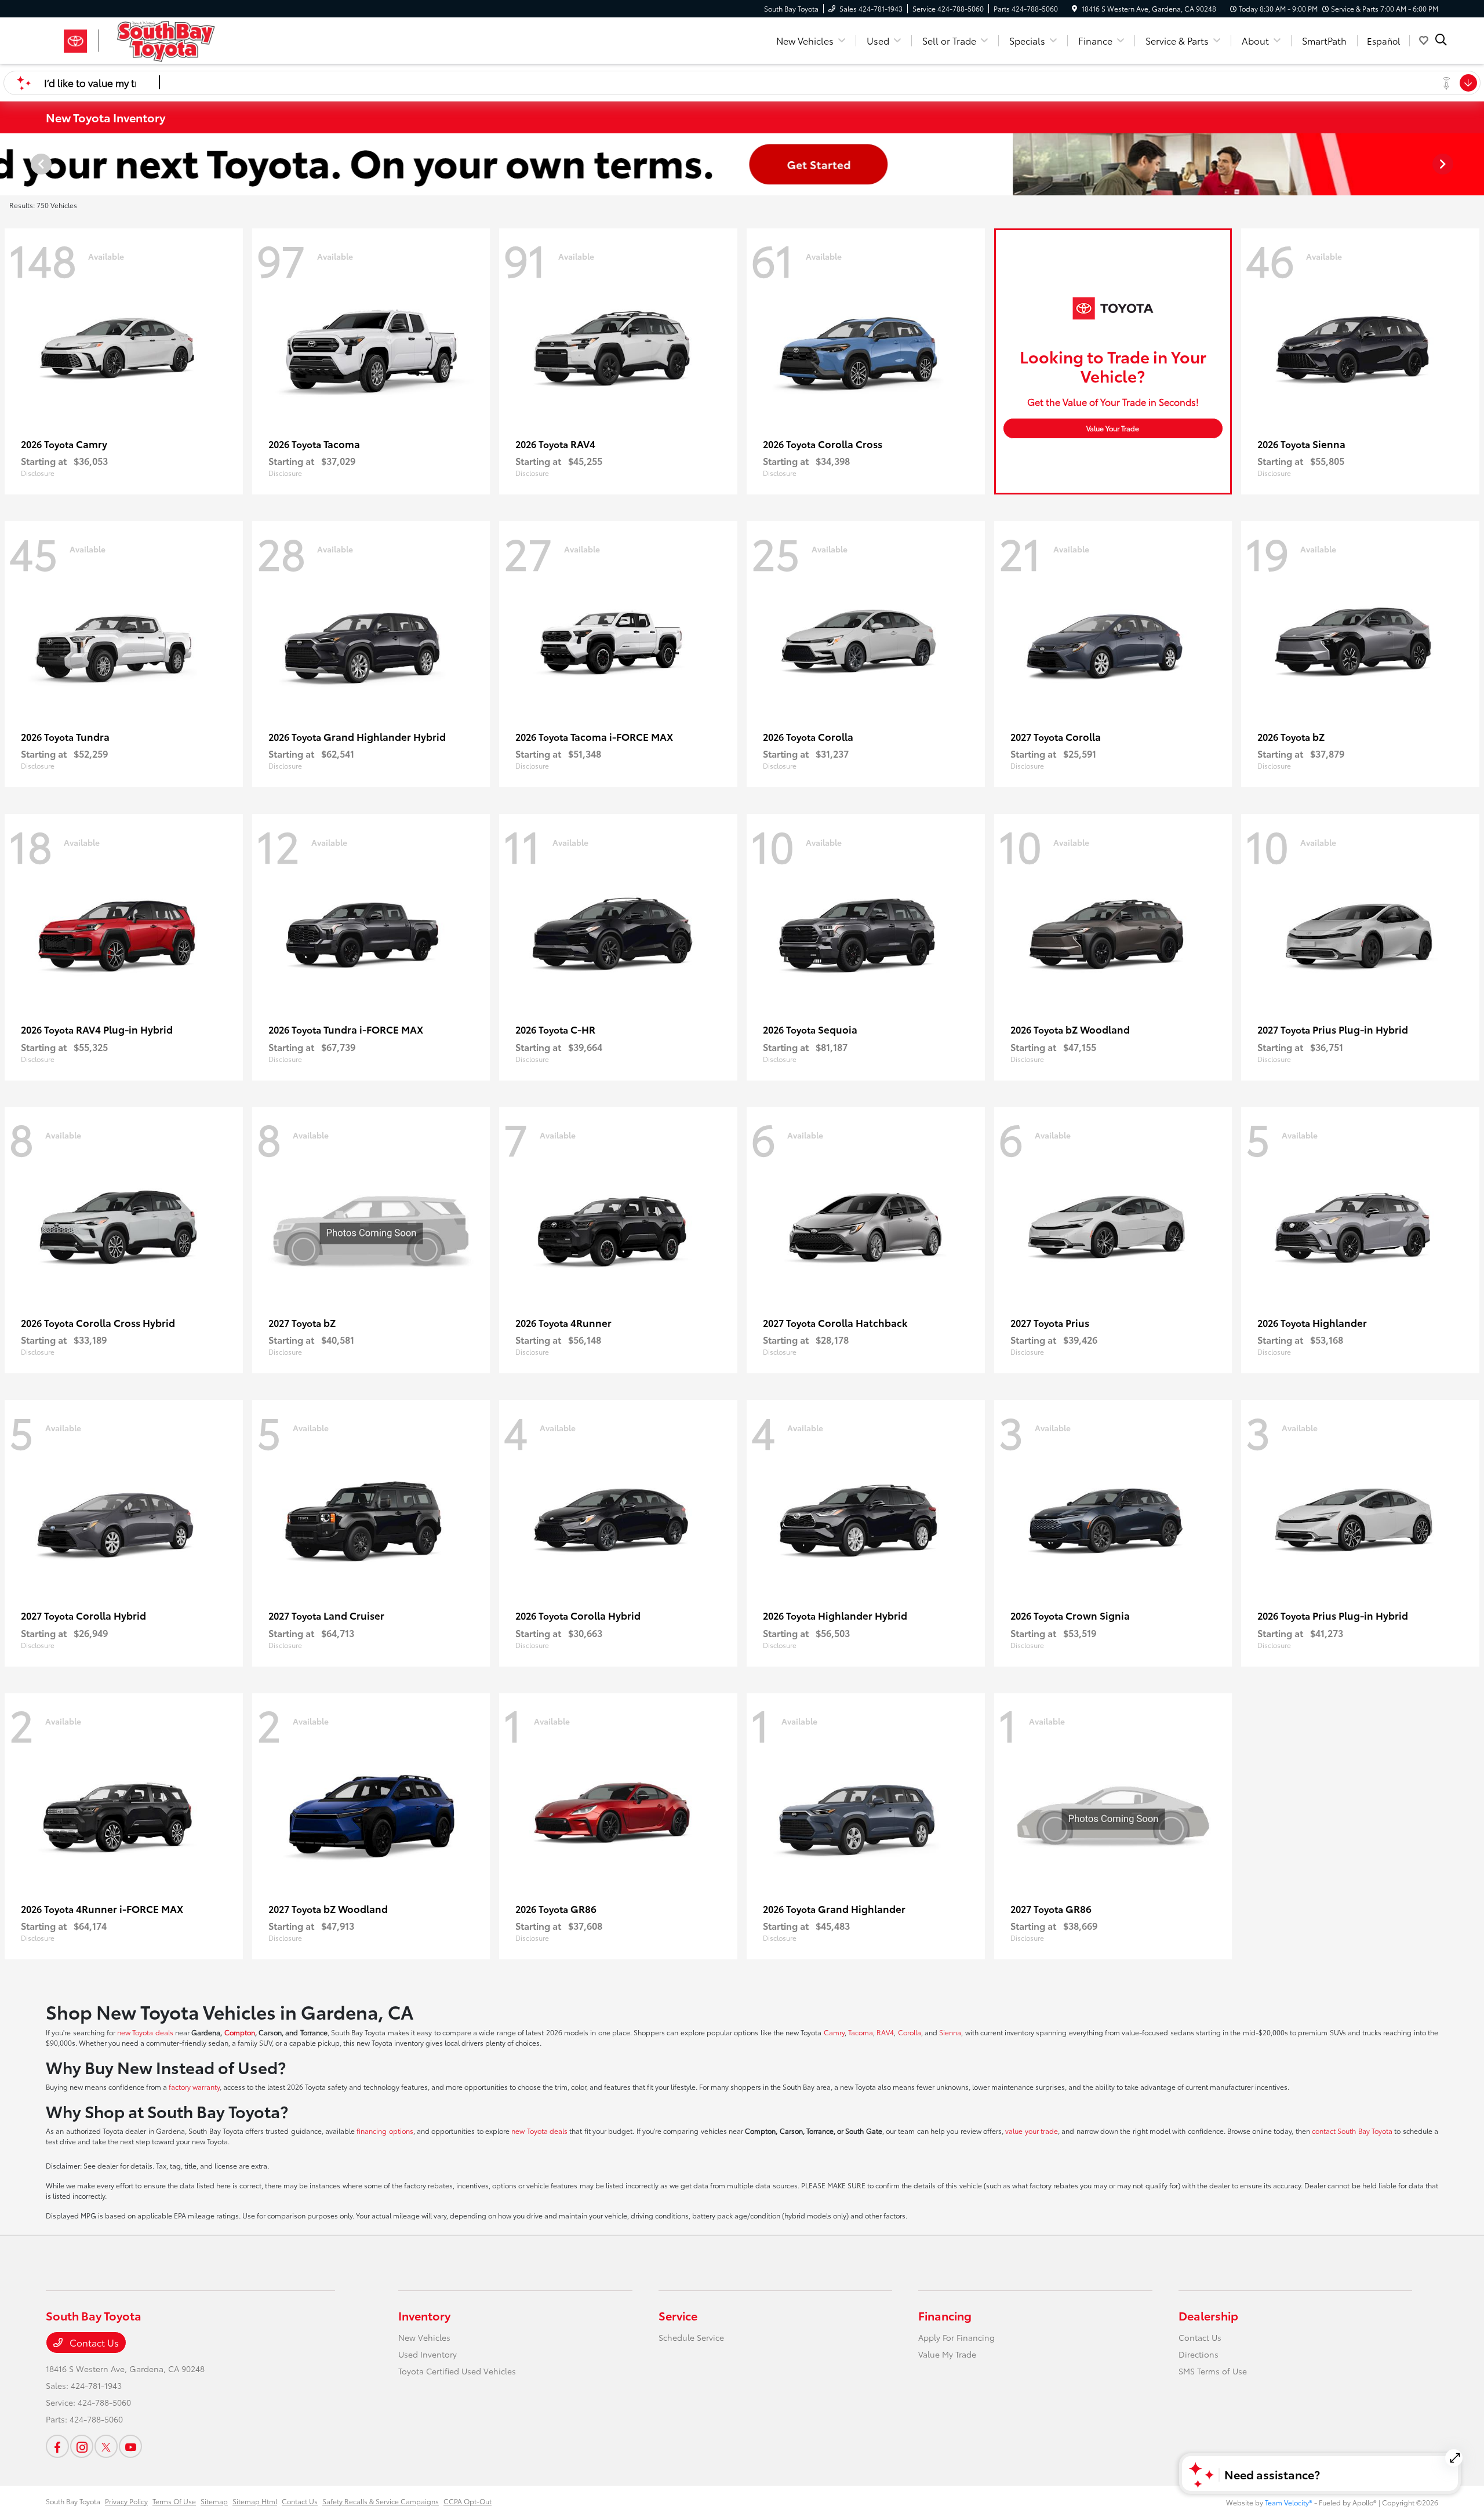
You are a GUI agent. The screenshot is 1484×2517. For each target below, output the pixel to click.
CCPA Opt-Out (468, 2501)
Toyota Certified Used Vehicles (457, 2371)
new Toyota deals (145, 2032)
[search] (1441, 41)
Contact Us (93, 2342)
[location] (1074, 8)
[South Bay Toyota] (146, 39)
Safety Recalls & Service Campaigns (381, 2501)
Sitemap (214, 2501)
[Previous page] (40, 164)
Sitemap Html (255, 2501)
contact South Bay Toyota (1352, 2131)
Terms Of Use (174, 2501)
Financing (945, 2315)
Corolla (910, 2032)
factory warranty (194, 2087)
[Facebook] (57, 2446)
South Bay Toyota (73, 2501)
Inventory (424, 2315)
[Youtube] (130, 2446)
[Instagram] (82, 2446)
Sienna (950, 2032)
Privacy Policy (126, 2501)
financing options (385, 2131)
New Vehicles (424, 2337)
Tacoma (861, 2032)
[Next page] (1444, 164)
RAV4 (885, 2032)
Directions (1199, 2354)
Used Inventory (428, 2354)
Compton (240, 2032)
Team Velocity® (1289, 2502)
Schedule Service (691, 2337)
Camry (834, 2032)
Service (678, 2315)
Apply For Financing (956, 2337)
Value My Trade (947, 2354)
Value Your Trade (1113, 428)
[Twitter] (106, 2446)
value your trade (1032, 2131)
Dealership (1208, 2315)
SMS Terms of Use (1213, 2371)
